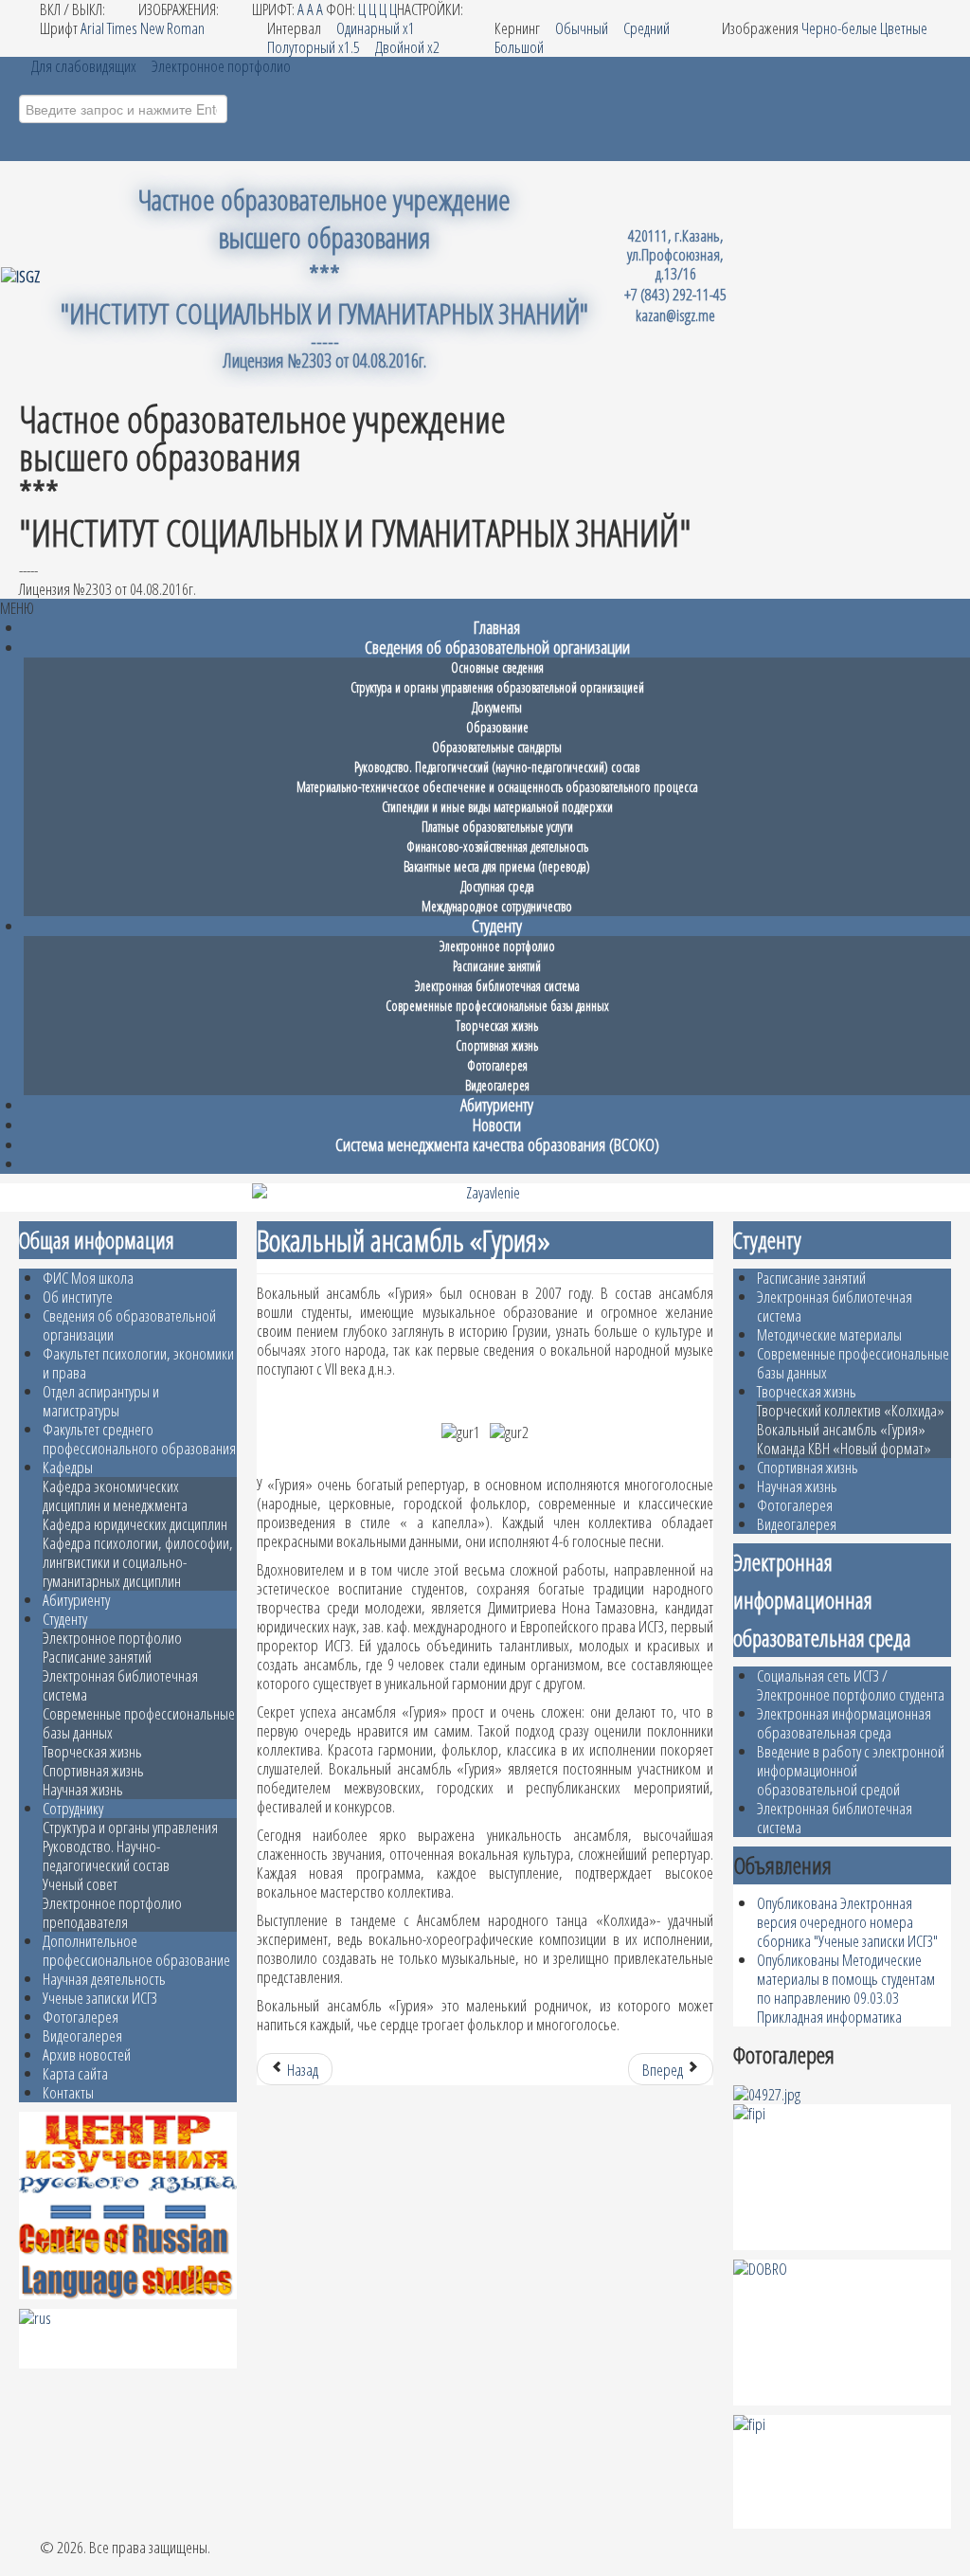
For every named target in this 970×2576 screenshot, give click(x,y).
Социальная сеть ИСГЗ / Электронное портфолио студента (851, 1685)
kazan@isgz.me (675, 315)
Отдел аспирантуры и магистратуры (101, 1401)
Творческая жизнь (92, 1751)
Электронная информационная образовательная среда (844, 1723)
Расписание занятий (97, 1657)
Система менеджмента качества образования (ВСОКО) (497, 1144)
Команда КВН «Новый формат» (844, 1448)
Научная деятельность (104, 1979)
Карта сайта (75, 2073)
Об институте (78, 1297)
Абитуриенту (76, 1600)
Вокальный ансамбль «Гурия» (841, 1429)
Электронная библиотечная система (120, 1685)
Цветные (904, 28)
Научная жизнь (83, 1789)
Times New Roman (156, 28)
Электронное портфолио (112, 1638)
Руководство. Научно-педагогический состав (106, 1855)
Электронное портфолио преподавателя (112, 1912)
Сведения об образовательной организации (129, 1325)
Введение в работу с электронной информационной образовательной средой (851, 1770)
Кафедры (68, 1467)
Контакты (68, 2092)
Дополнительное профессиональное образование (136, 1950)
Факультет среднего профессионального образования (139, 1439)
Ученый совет (80, 1884)
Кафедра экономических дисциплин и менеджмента (115, 1495)
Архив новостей (87, 2054)
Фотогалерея (81, 2017)
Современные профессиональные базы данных (139, 1723)
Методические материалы (829, 1334)
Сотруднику (73, 1808)
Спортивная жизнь (93, 1770)
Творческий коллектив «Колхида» (851, 1410)
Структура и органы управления (130, 1827)
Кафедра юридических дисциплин (135, 1524)
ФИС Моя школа (88, 1278)
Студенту (65, 1619)
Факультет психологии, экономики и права (138, 1363)
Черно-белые (839, 28)
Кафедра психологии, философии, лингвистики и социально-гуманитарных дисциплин (138, 1562)
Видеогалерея (82, 2036)
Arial (92, 28)
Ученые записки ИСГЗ (100, 1998)
